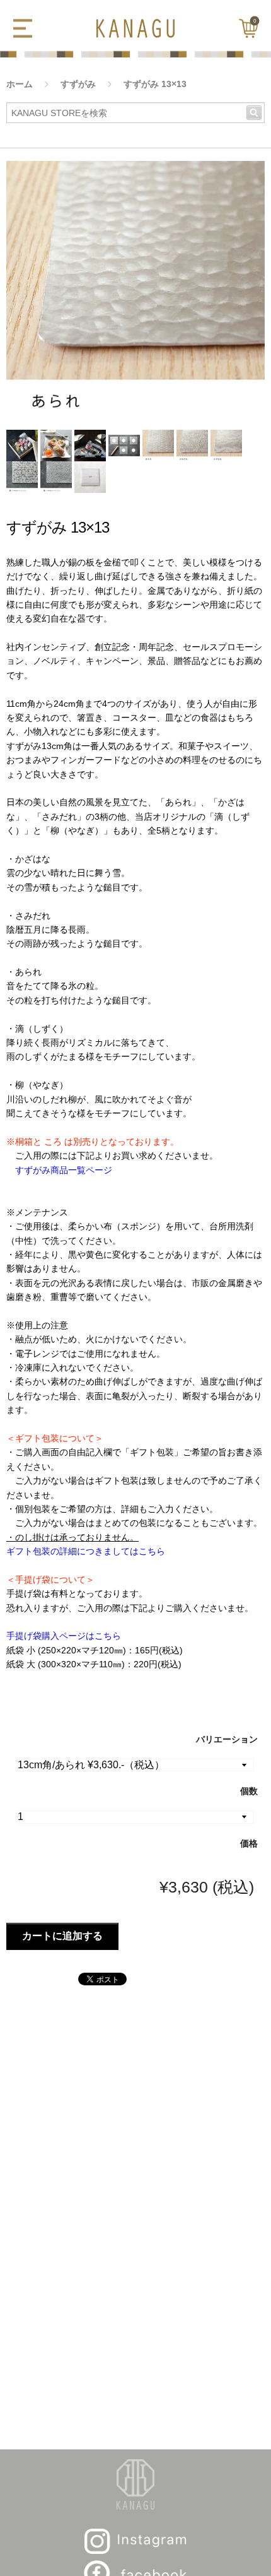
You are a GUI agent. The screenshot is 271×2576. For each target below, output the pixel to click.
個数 (249, 1791)
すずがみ (78, 84)
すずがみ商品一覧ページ (64, 1170)
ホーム (20, 84)
